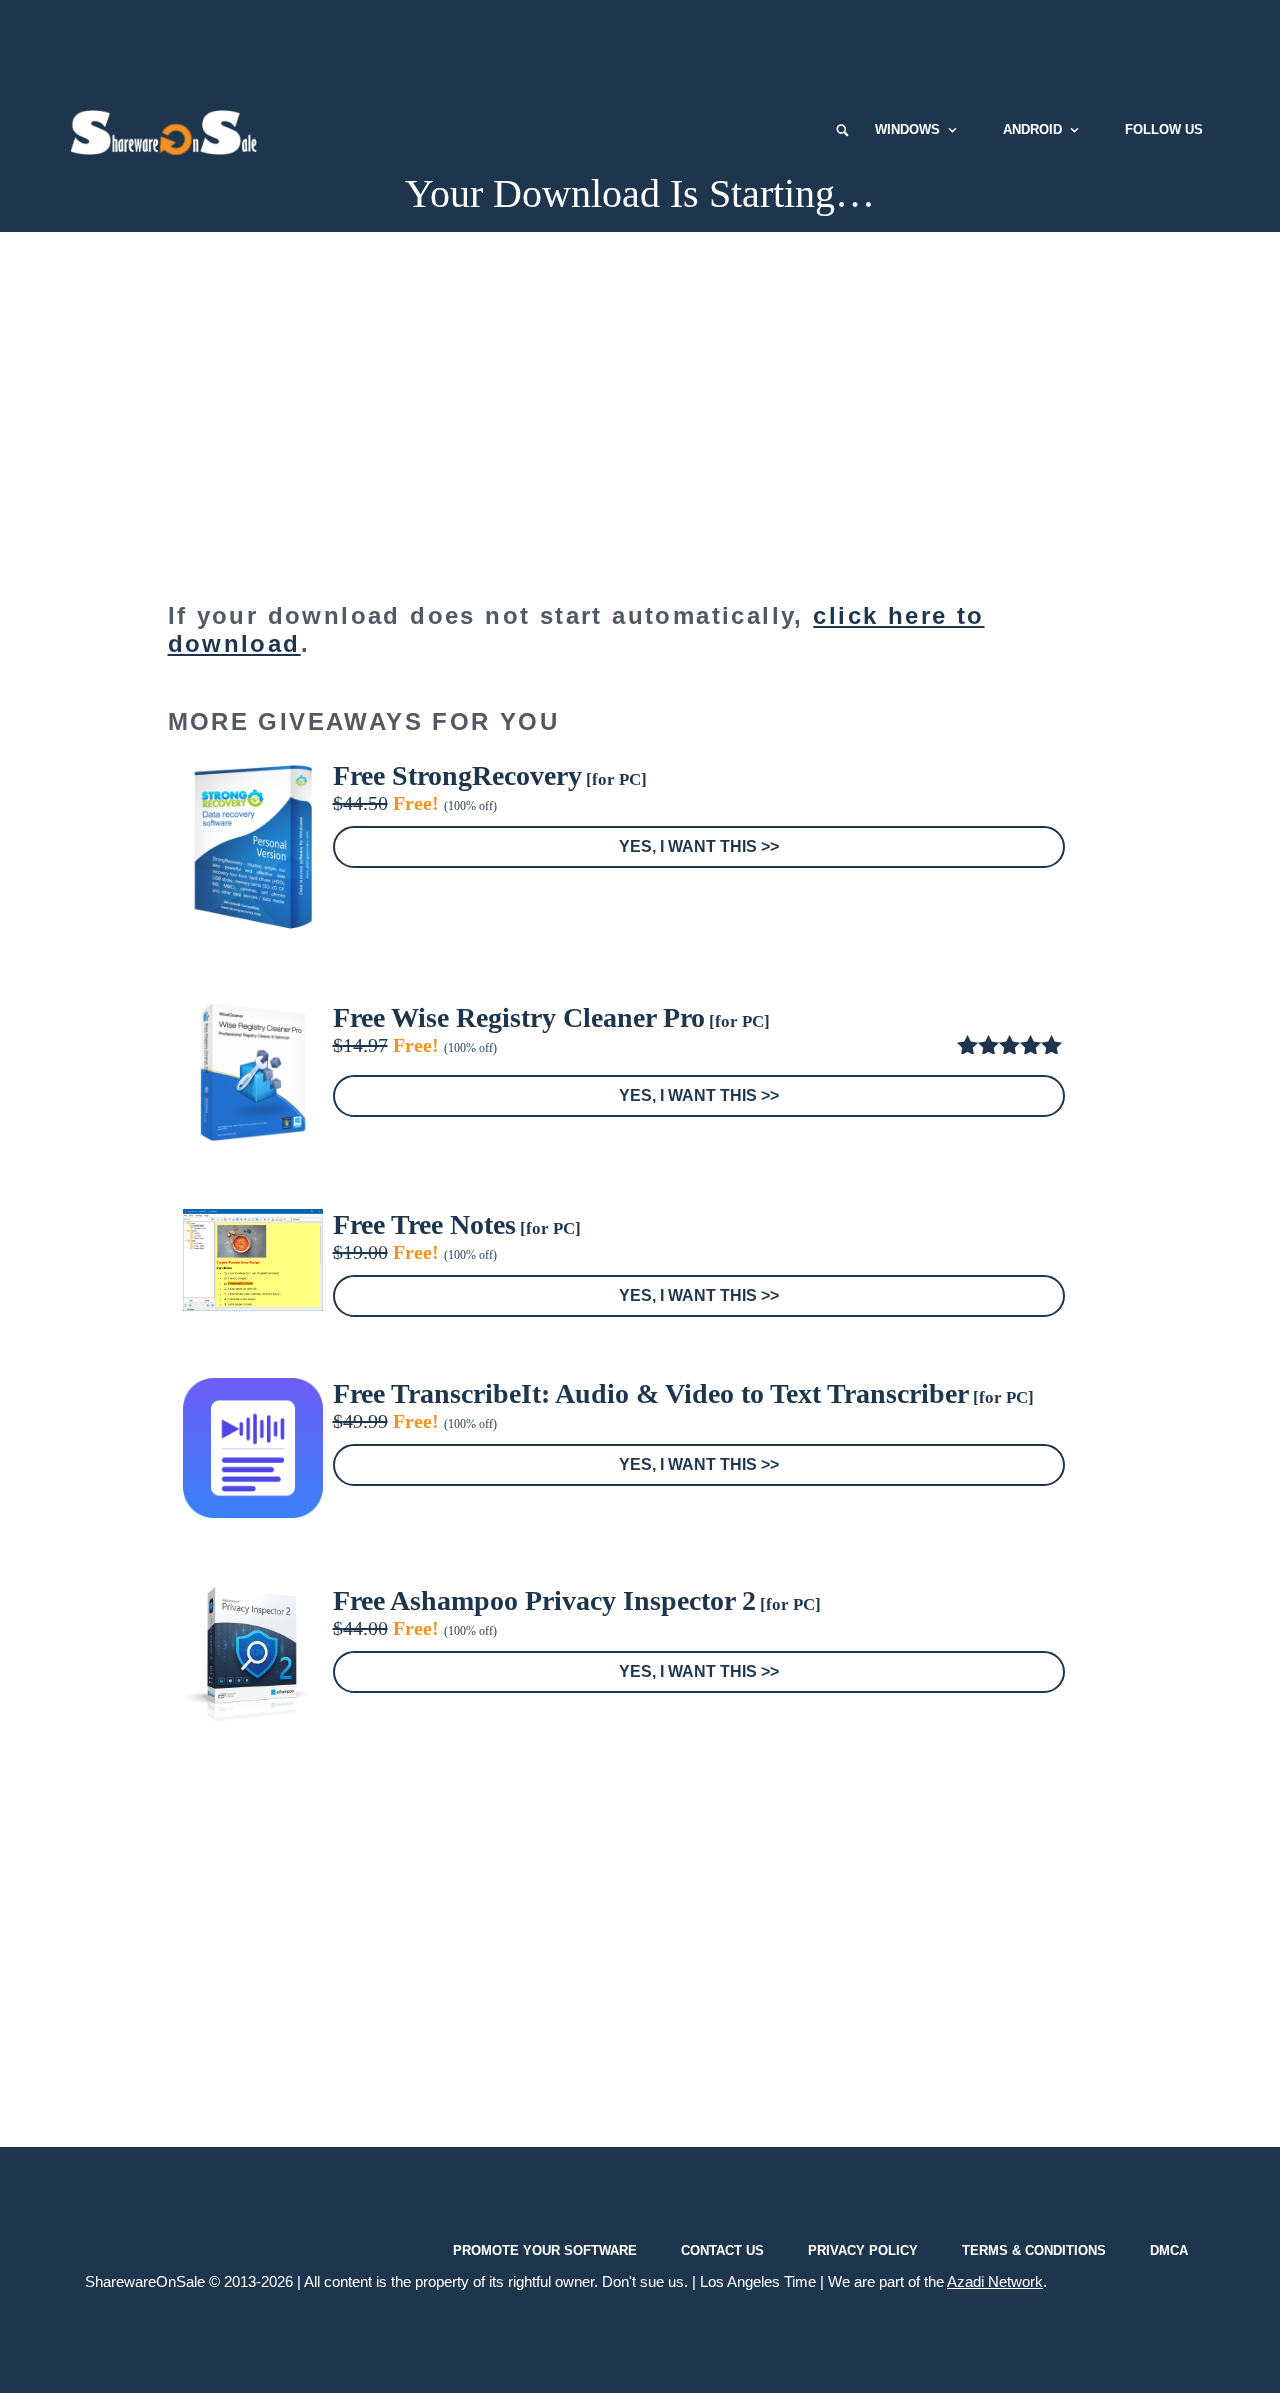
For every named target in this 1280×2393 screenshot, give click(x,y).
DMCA (1169, 2250)
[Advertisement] (640, 45)
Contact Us (722, 2250)
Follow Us (1164, 129)
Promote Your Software (545, 2250)
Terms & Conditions (1034, 2250)
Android (1032, 129)
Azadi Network (995, 2281)
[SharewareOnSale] (168, 130)
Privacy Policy (863, 2250)
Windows (907, 129)
